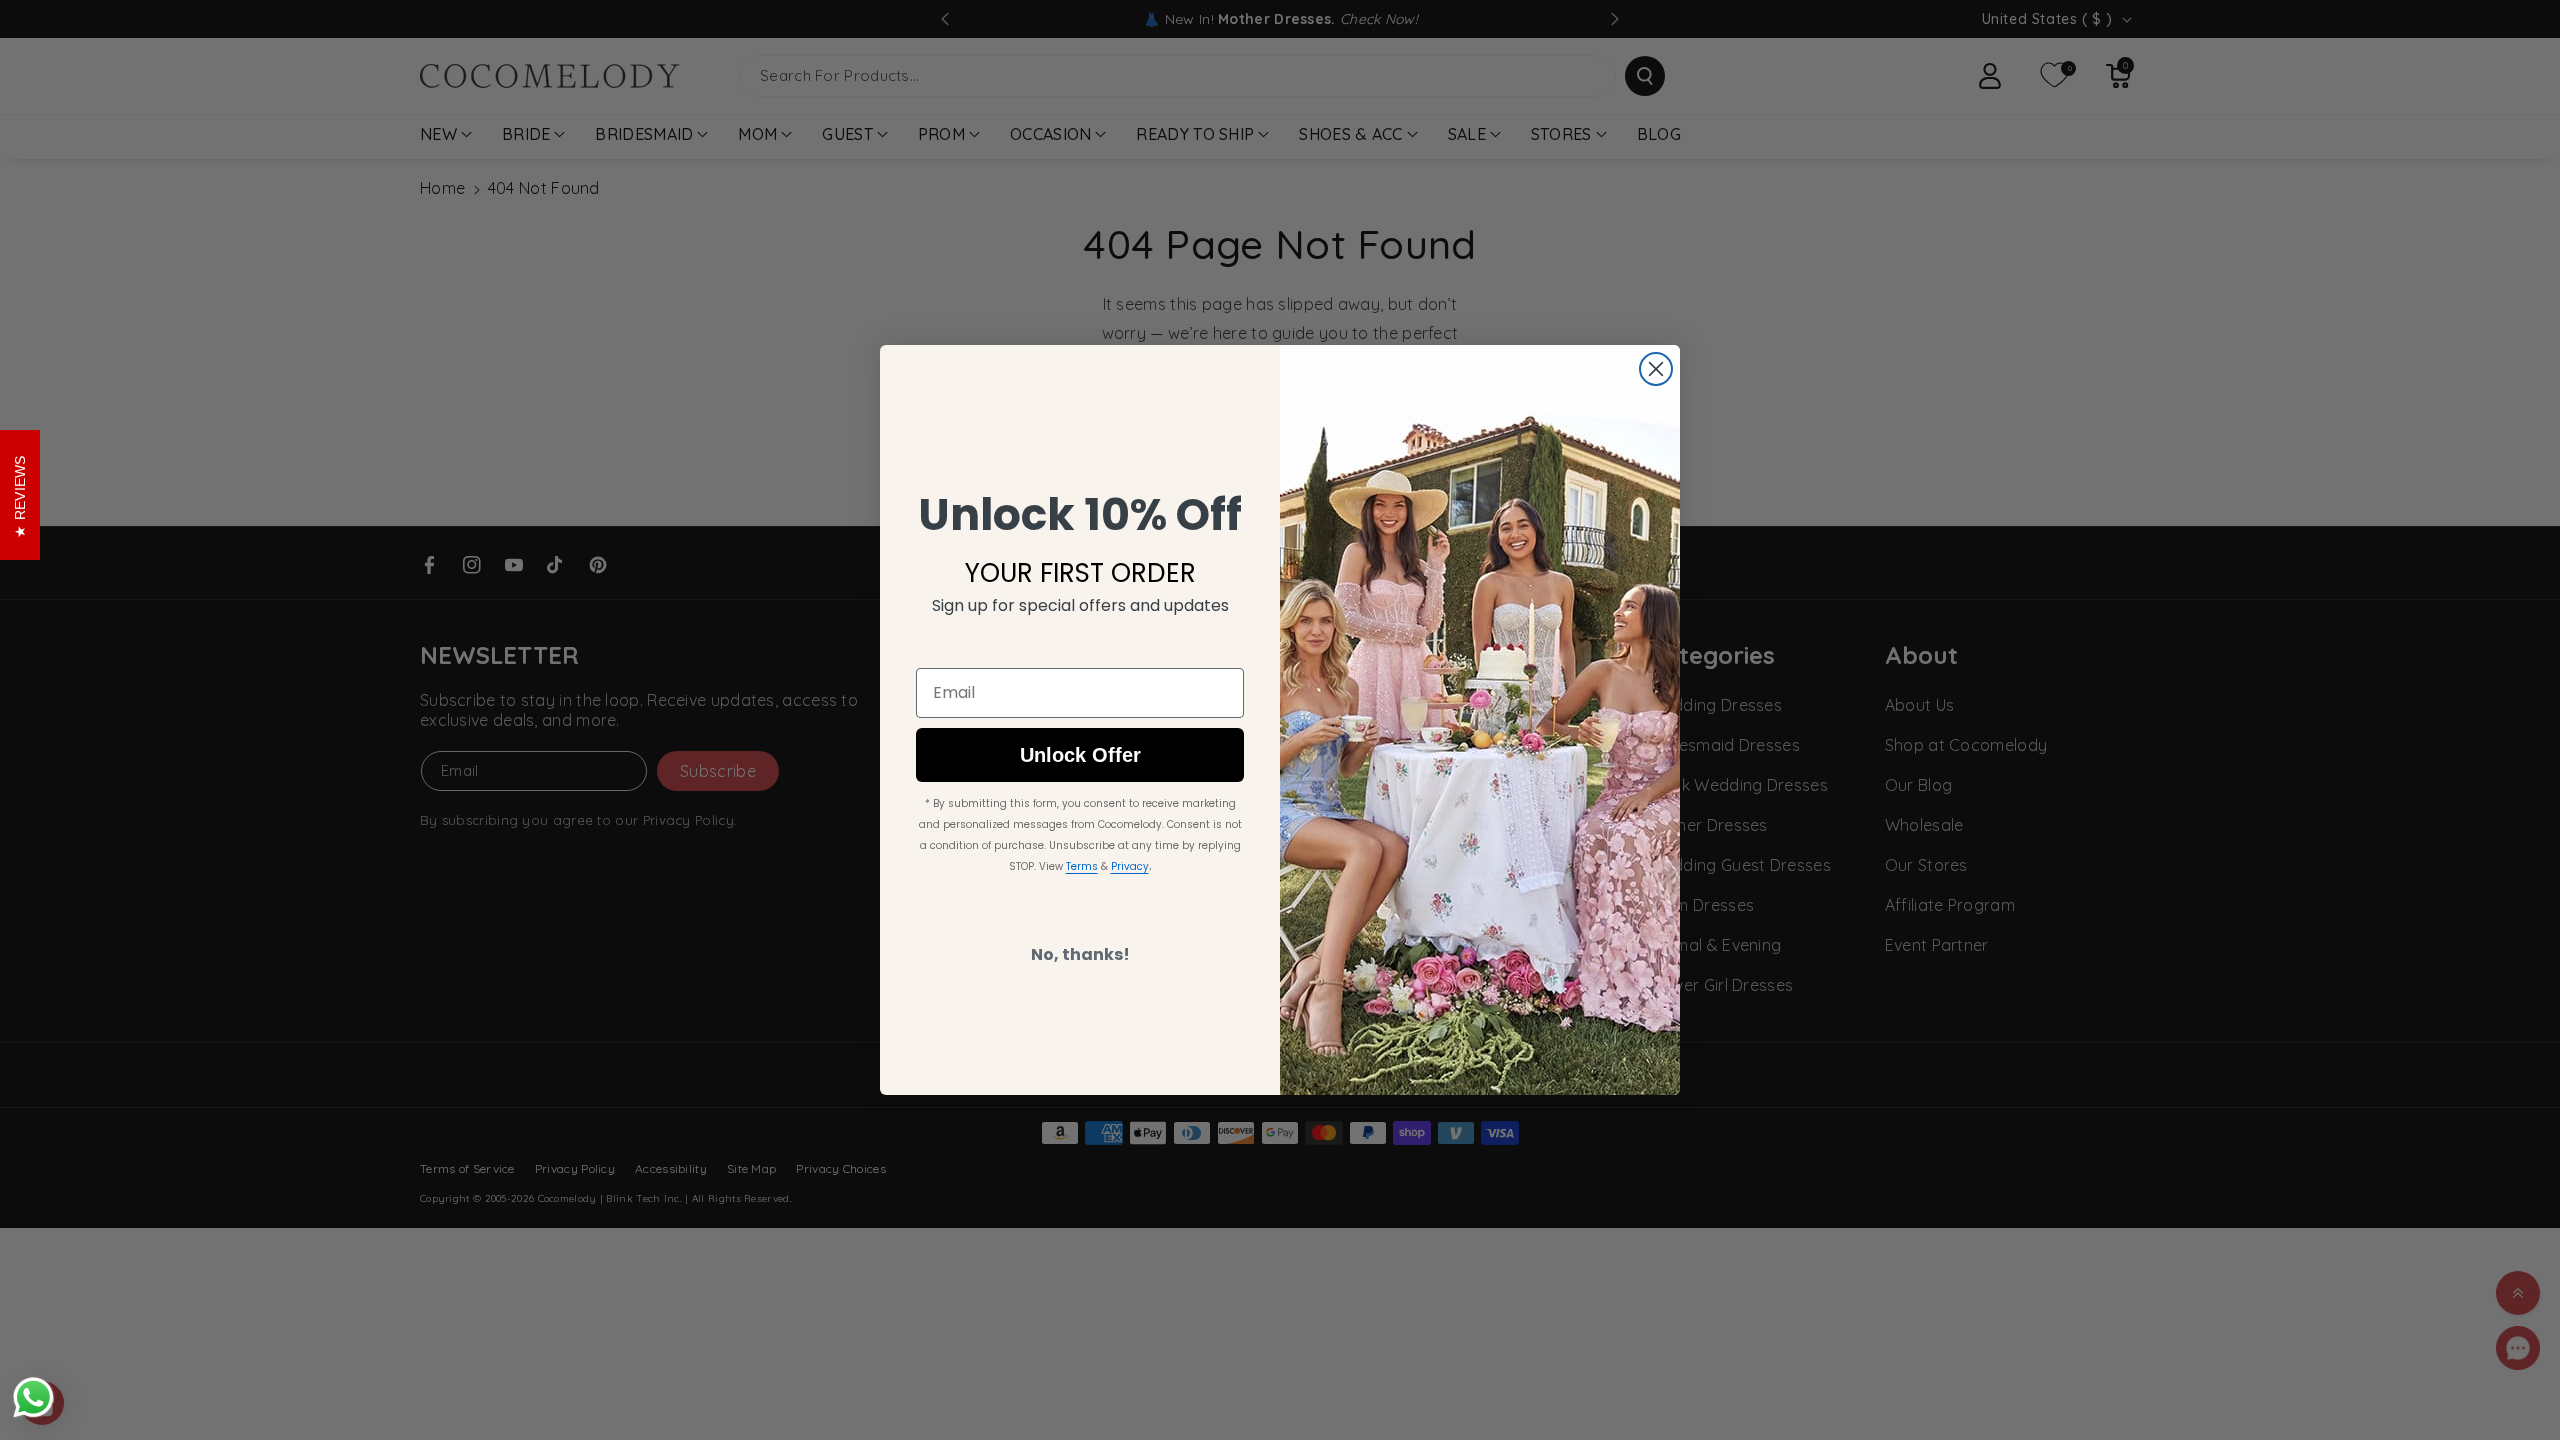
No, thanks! (1080, 954)
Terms (1082, 866)
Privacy (1130, 866)
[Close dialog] (1656, 369)
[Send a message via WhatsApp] (33, 1397)
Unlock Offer (1080, 755)
